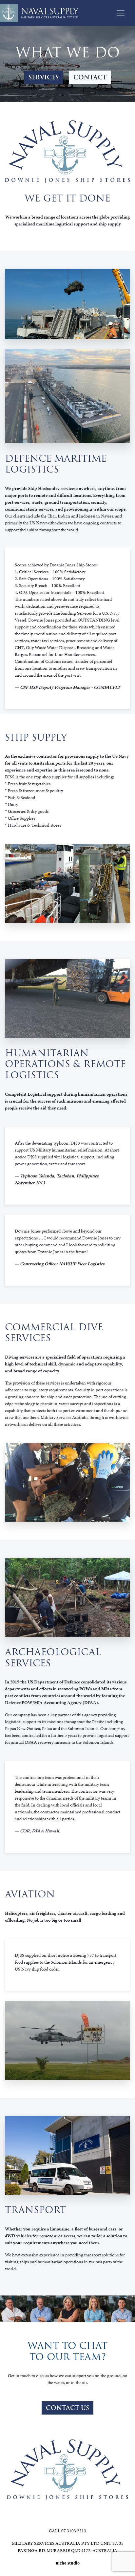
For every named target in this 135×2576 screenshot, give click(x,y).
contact (90, 77)
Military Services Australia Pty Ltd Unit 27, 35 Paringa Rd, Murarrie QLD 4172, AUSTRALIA (68, 2547)
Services (44, 77)
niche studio (68, 2563)
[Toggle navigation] (121, 13)
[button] (67, 2408)
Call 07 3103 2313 (67, 2531)
